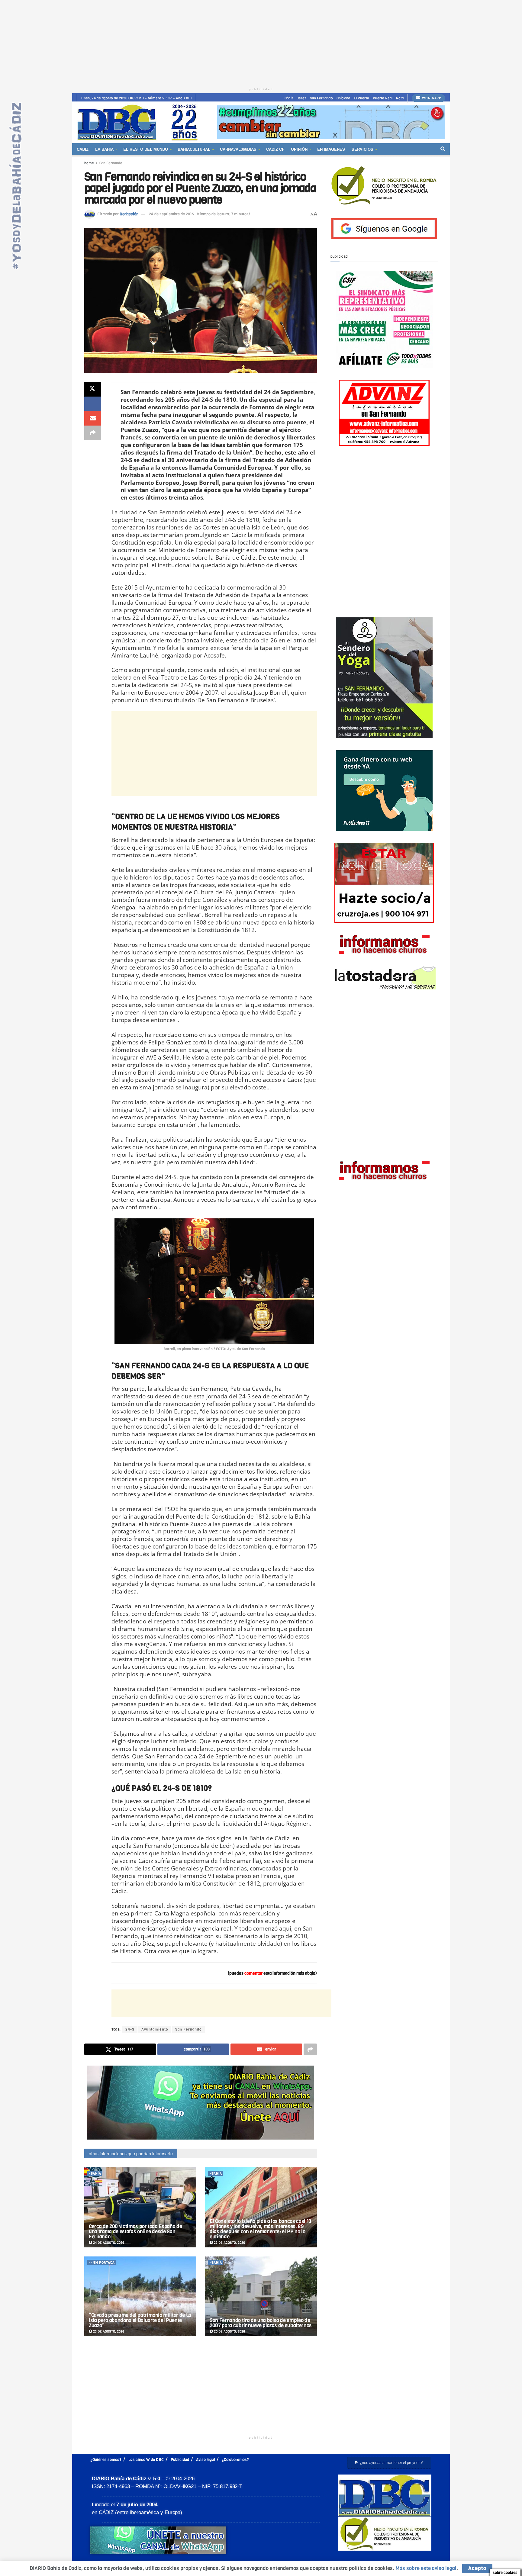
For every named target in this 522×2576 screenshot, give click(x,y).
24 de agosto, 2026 (108, 2243)
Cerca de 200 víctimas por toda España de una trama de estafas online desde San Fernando (135, 2232)
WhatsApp (431, 98)
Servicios (362, 149)
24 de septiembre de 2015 (171, 214)
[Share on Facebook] (93, 404)
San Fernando (321, 98)
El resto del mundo (146, 149)
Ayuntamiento (155, 2029)
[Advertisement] (261, 42)
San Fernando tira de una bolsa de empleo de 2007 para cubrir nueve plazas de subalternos (261, 2323)
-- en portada (102, 2263)
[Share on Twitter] (93, 389)
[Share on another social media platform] (93, 433)
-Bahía (95, 2174)
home (89, 163)
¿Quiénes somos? (106, 2460)
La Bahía (104, 149)
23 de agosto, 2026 (229, 2243)
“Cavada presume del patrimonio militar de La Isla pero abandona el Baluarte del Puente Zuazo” (140, 2320)
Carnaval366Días (238, 149)
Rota (400, 98)
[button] (389, 2463)
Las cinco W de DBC (146, 2460)
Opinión (299, 149)
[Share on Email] (93, 418)
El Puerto (361, 98)
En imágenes (331, 149)
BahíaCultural (194, 149)
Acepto (477, 2568)
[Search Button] (443, 149)
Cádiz (289, 98)
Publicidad (180, 2460)
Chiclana (343, 98)
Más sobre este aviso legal (426, 2568)
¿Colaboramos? (235, 2460)
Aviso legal (205, 2460)
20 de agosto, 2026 (229, 2332)
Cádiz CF (275, 149)
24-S (130, 2029)
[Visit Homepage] (140, 122)
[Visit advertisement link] (331, 122)
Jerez (302, 98)
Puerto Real (383, 98)
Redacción (129, 214)
